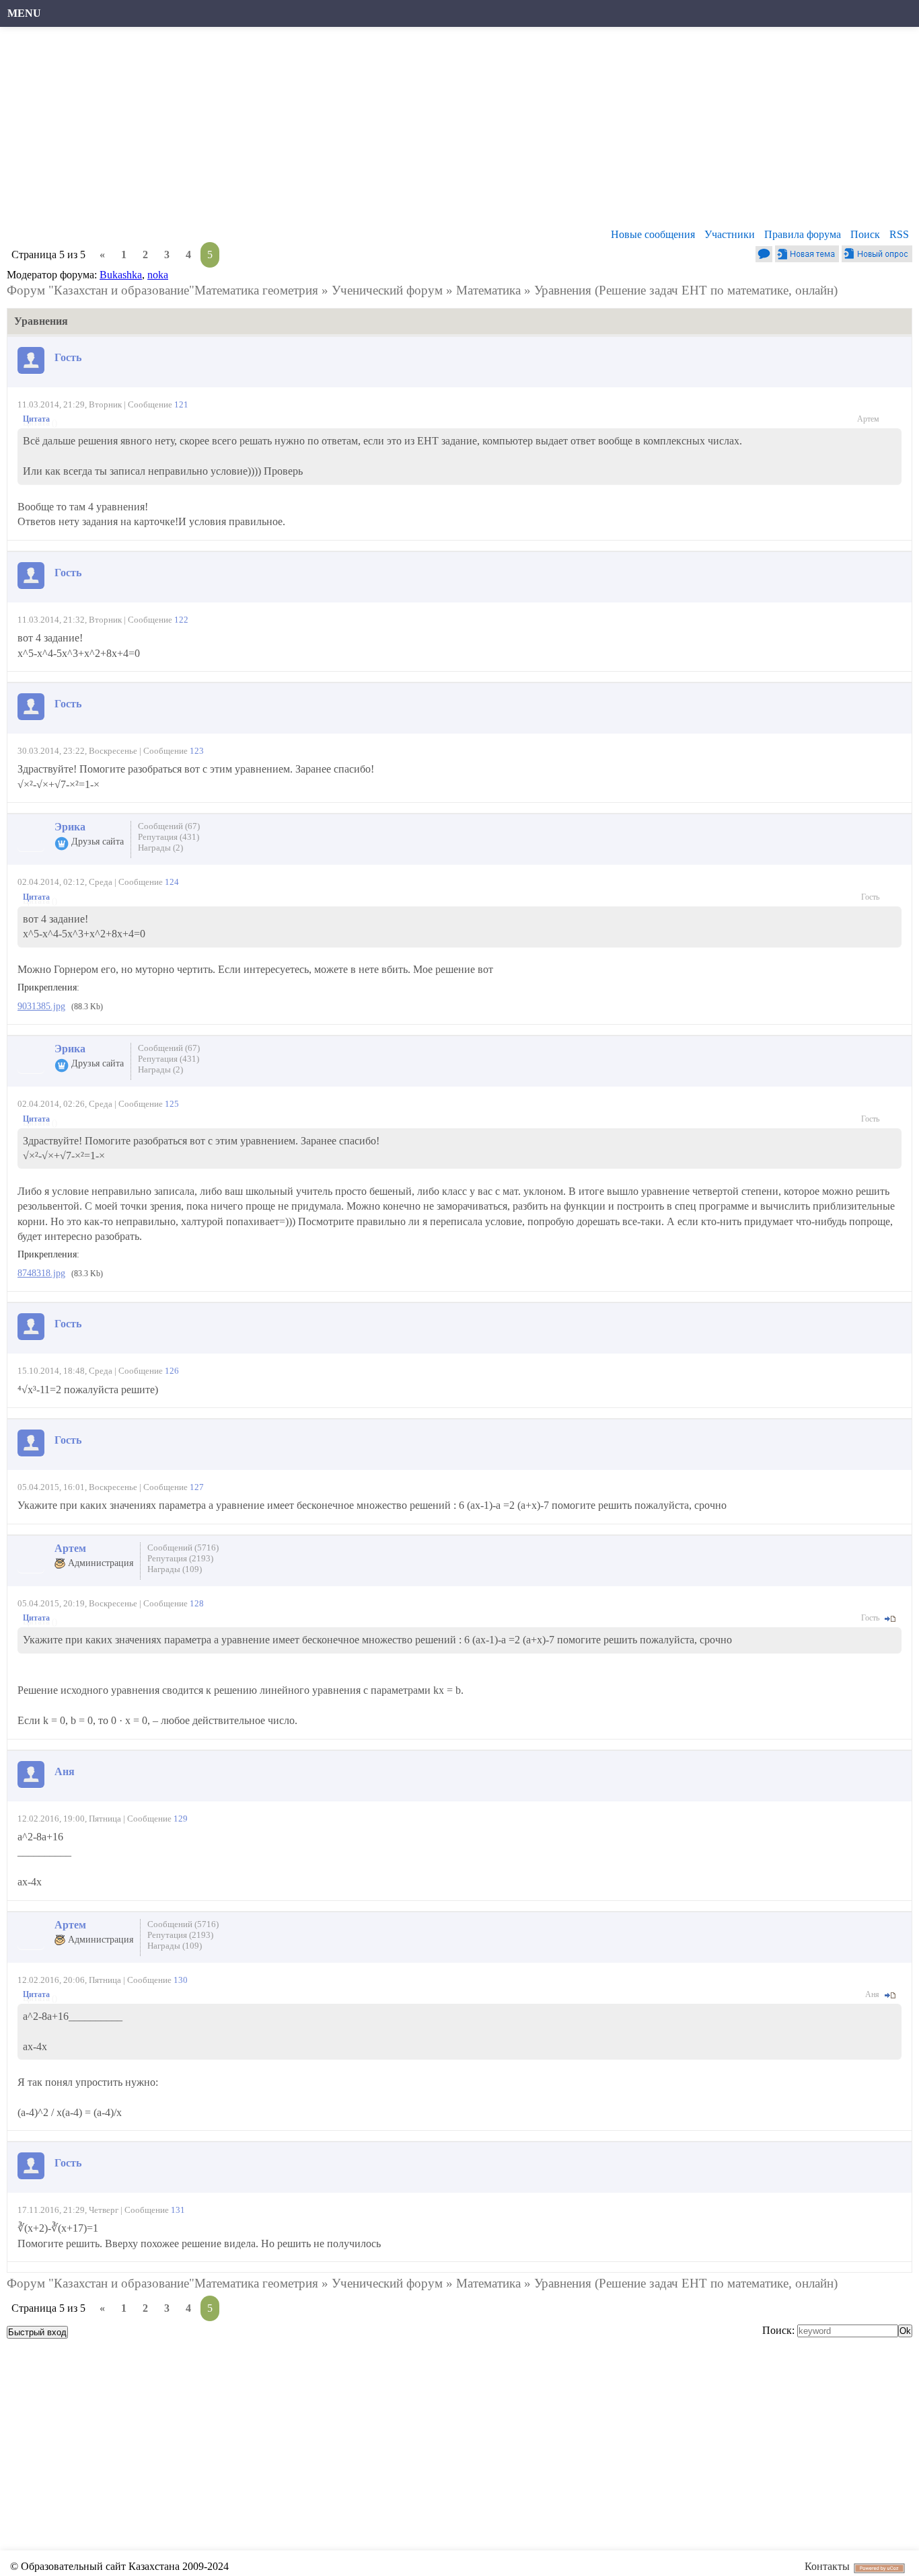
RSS (899, 234)
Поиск (865, 234)
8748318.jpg (41, 1273)
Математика (488, 290)
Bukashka (121, 275)
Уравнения (563, 290)
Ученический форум (387, 290)
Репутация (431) (169, 837)
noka (158, 275)
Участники (730, 234)
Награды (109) (175, 1569)
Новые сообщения (653, 234)
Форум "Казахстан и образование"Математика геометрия (162, 290)
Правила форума (803, 234)
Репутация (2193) (180, 1558)
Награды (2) (160, 848)
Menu (24, 13)
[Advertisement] (414, 131)
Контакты (827, 2566)
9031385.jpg (41, 1006)
